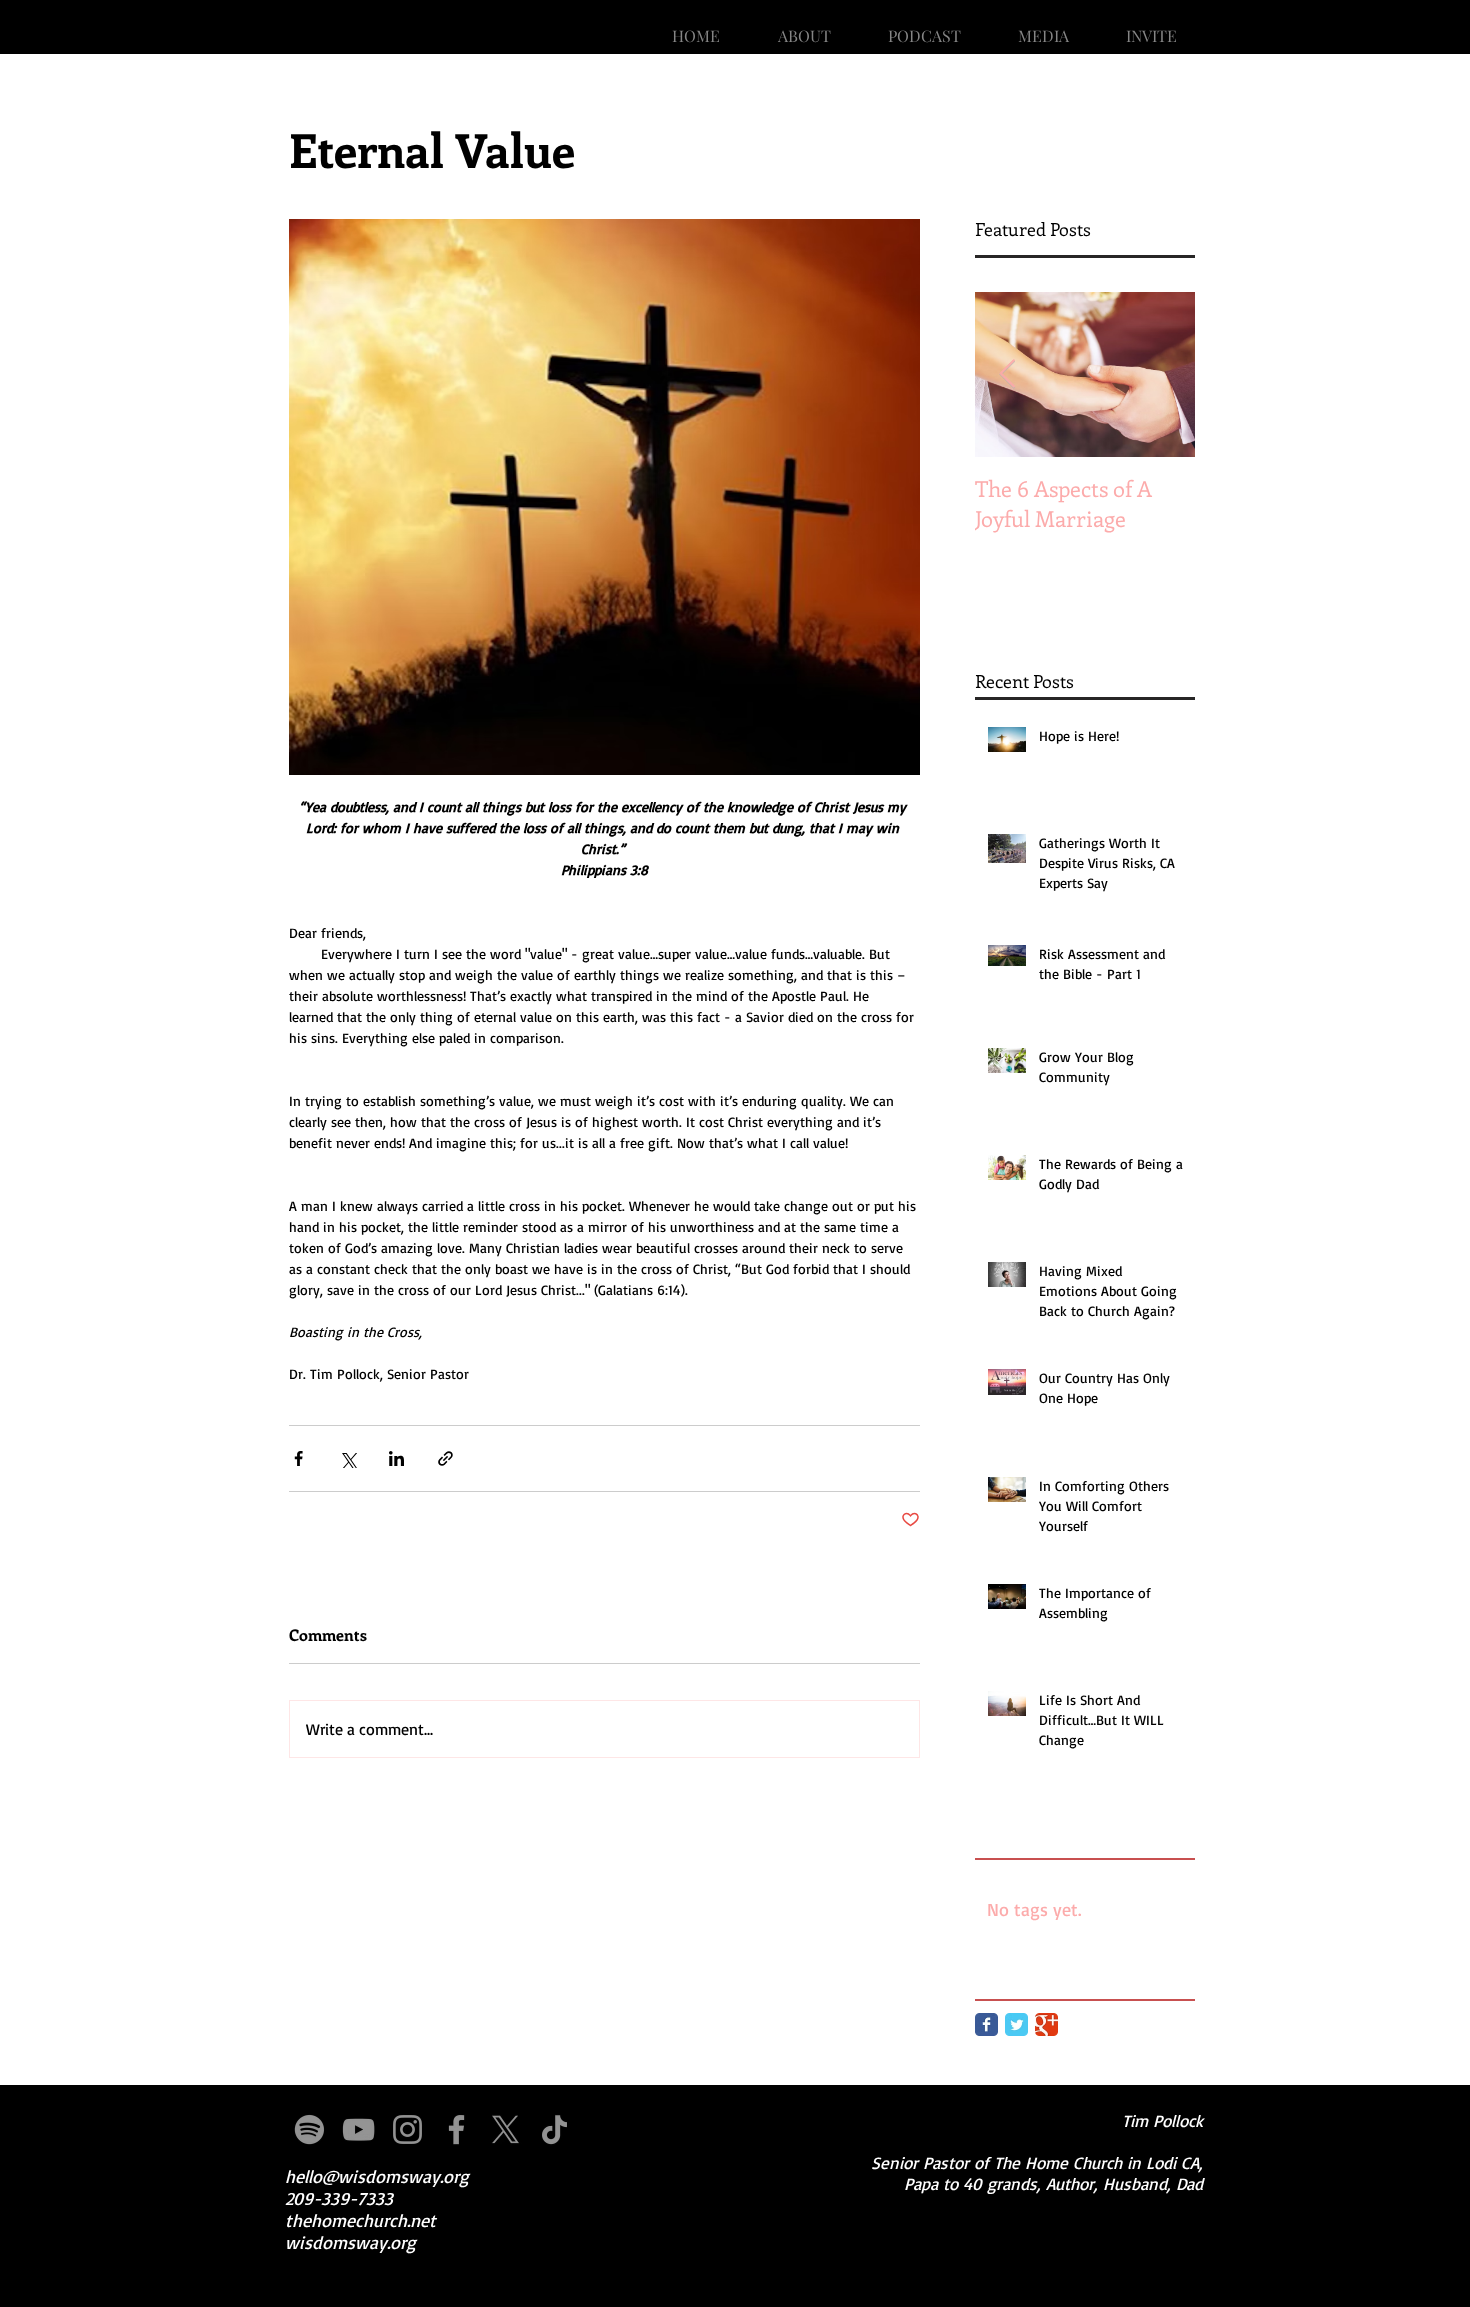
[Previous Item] (1007, 374)
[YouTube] (358, 2129)
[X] (505, 2129)
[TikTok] (554, 2129)
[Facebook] (456, 2129)
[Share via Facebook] (298, 1458)
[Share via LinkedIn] (396, 1458)
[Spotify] (309, 2129)
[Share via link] (445, 1458)
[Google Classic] (1046, 2024)
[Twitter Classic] (1016, 2024)
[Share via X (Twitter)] (347, 1458)
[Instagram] (407, 2129)
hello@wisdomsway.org (377, 2176)
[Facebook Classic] (986, 2024)
